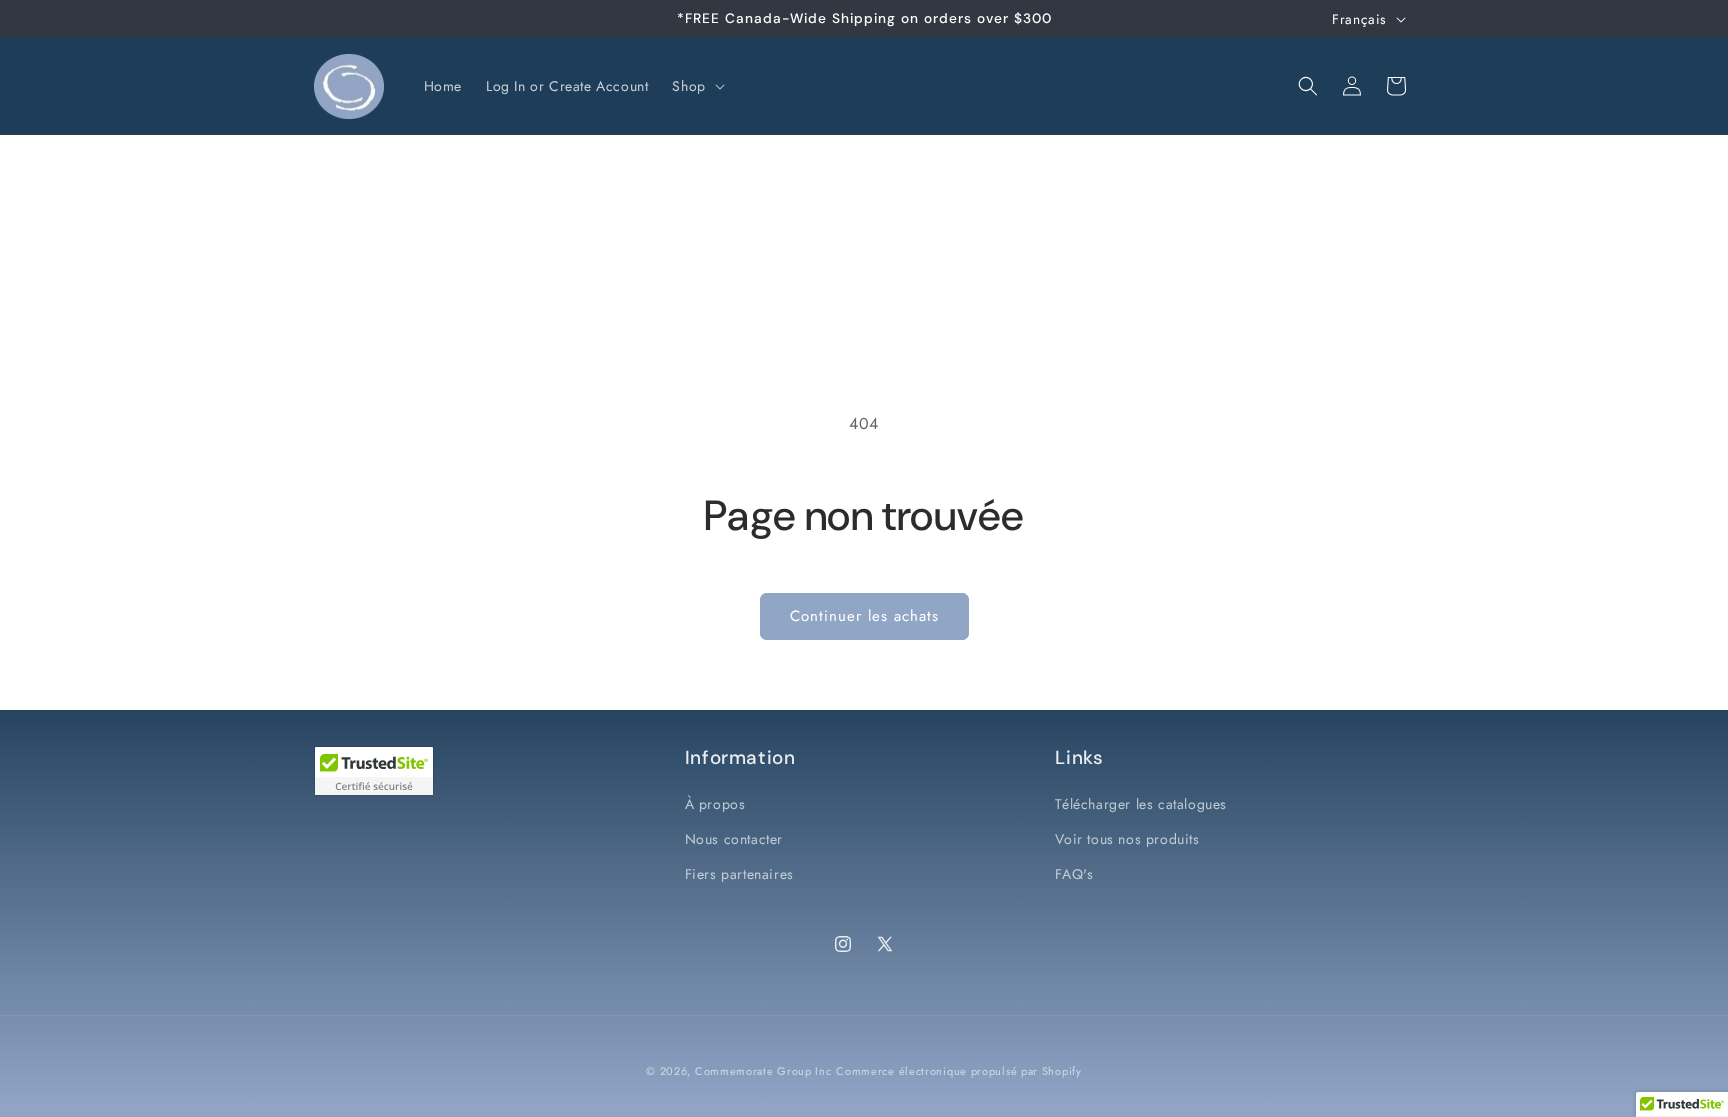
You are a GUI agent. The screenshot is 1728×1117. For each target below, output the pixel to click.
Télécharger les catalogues (1141, 804)
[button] (696, 86)
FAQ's (1074, 874)
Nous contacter (734, 839)
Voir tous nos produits (1127, 839)
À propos (715, 804)
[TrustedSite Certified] (374, 771)
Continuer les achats (864, 616)
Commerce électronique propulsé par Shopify (958, 1071)
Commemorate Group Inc (763, 1071)
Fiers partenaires (739, 874)
